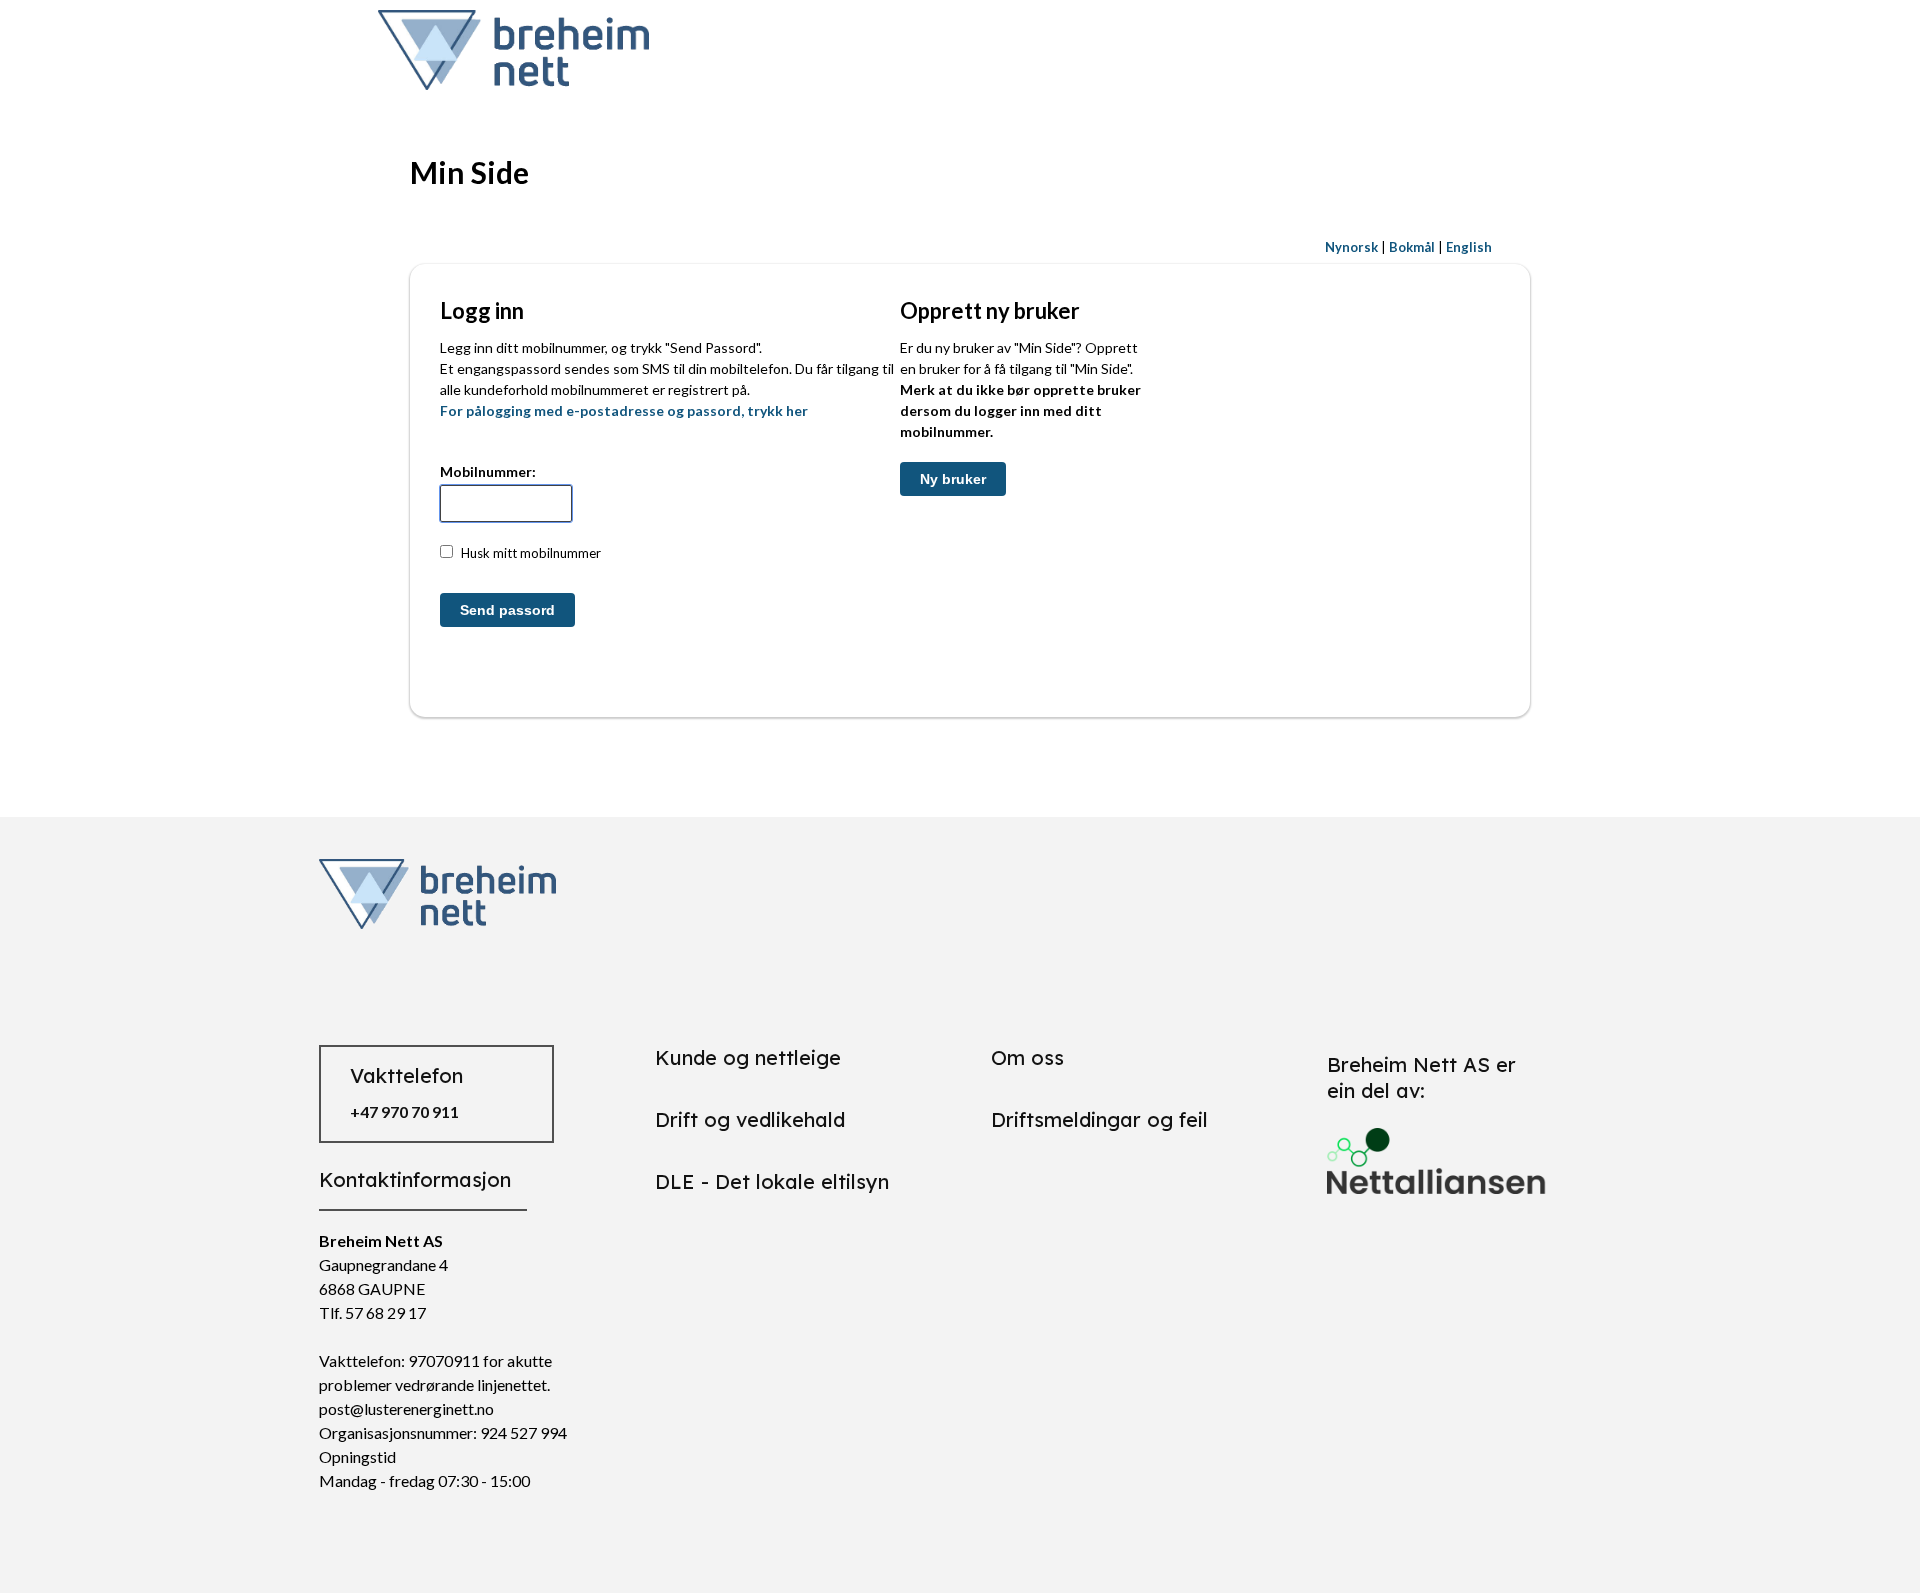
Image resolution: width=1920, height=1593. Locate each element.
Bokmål (1412, 247)
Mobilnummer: (488, 471)
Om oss (1027, 1057)
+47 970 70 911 (404, 1111)
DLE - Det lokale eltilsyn (772, 1181)
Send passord (507, 610)
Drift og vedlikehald (750, 1119)
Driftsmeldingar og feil (1099, 1119)
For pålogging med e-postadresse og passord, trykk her (624, 410)
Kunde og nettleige (748, 1057)
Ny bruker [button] (953, 479)
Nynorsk (1351, 247)
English (1469, 247)
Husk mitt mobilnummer (531, 553)
